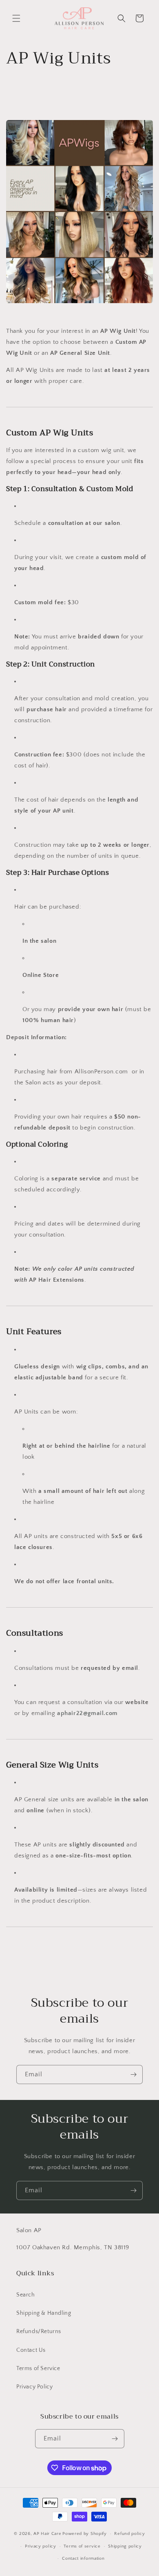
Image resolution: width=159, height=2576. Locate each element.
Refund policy (129, 2534)
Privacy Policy (34, 2387)
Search (26, 2295)
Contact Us (31, 2350)
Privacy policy (41, 2546)
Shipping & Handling (44, 2313)
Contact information (83, 2559)
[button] (16, 18)
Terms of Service (38, 2368)
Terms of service (82, 2546)
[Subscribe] (133, 2075)
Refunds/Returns (39, 2331)
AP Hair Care (47, 2534)
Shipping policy (125, 2546)
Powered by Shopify (85, 2534)
